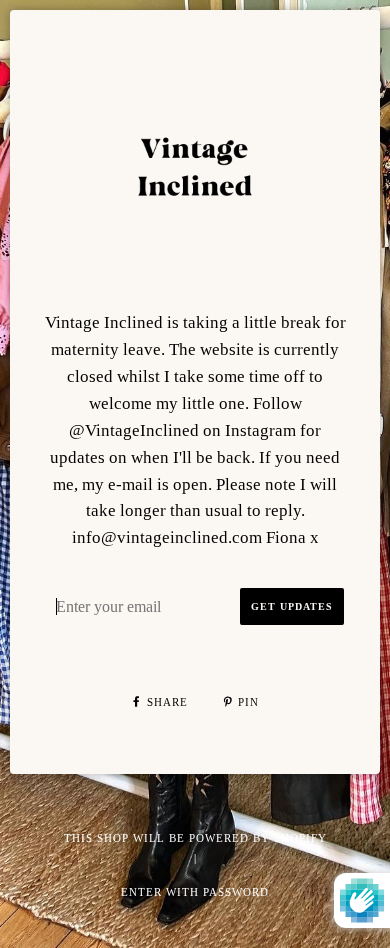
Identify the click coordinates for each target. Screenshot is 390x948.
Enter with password (195, 892)
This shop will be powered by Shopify (195, 838)
